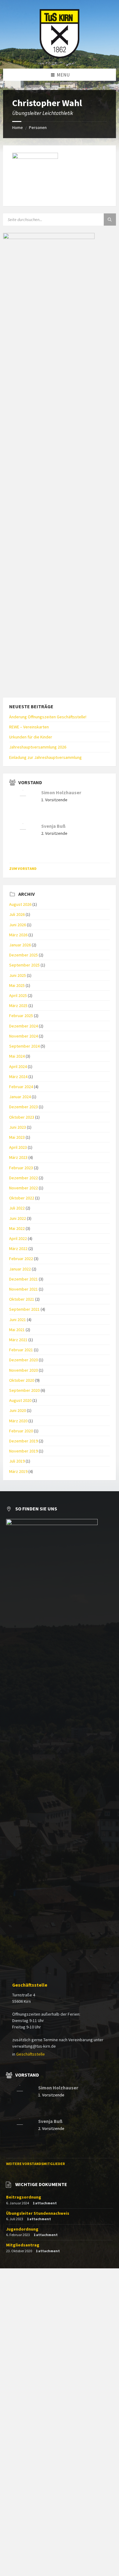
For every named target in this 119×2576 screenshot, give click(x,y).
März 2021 (18, 1340)
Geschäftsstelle (30, 1985)
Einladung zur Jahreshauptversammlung (45, 757)
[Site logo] (60, 56)
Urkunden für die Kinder (31, 737)
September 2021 (24, 1309)
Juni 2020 (18, 1410)
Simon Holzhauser (61, 793)
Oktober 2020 (22, 1380)
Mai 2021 (17, 1330)
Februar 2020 (21, 1431)
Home (18, 127)
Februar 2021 (21, 1350)
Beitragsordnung (24, 2197)
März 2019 (18, 1471)
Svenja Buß (53, 826)
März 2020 (18, 1421)
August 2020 (20, 1400)
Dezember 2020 (23, 1360)
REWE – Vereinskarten (29, 727)
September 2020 (24, 1390)
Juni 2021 (18, 1320)
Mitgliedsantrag (23, 2245)
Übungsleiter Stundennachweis (38, 2213)
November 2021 (23, 1289)
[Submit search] (110, 220)
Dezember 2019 (23, 1441)
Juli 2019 (17, 1461)
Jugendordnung (22, 2229)
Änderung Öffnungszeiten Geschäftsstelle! (48, 717)
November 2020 (23, 1370)
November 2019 (23, 1451)
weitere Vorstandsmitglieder (36, 2164)
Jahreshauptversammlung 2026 (38, 747)
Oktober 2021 (22, 1299)
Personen (38, 127)
